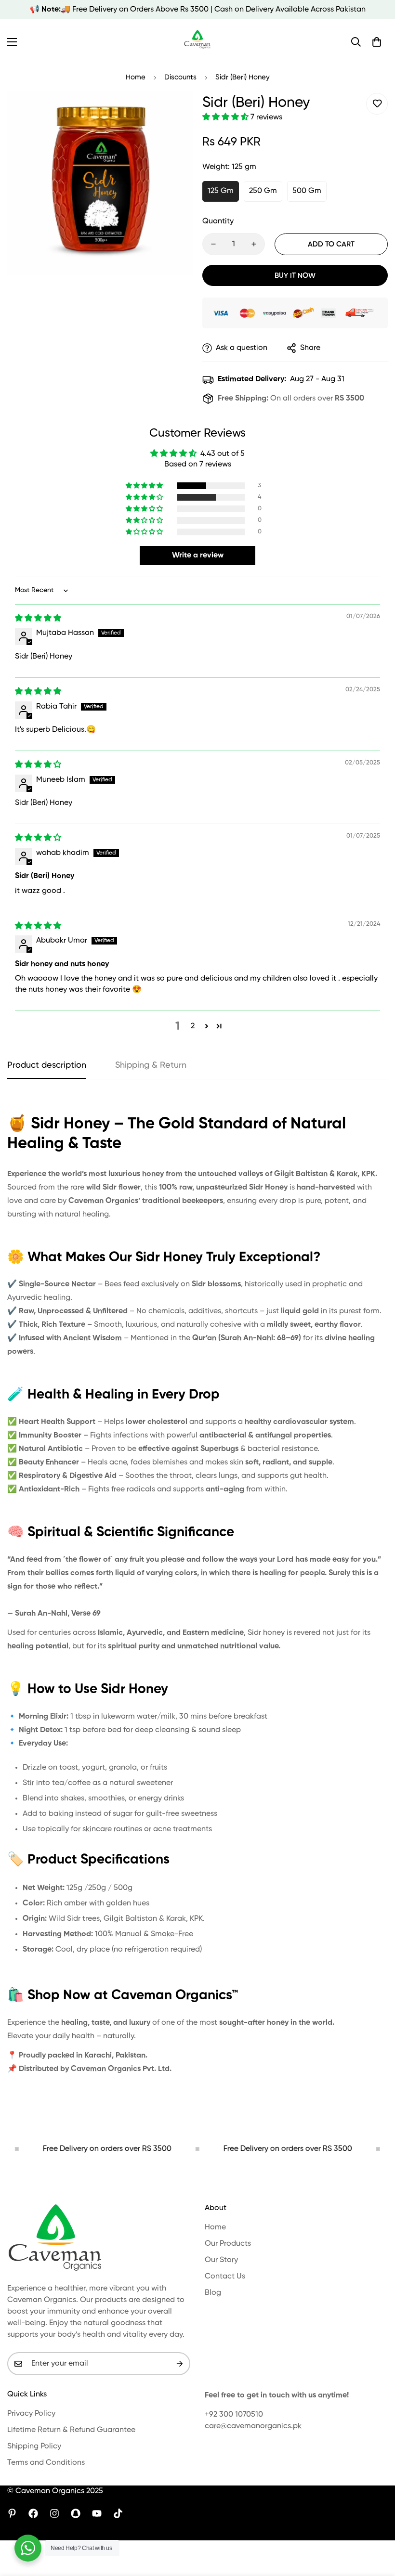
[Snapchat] (76, 2513)
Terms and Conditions (46, 2463)
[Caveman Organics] (198, 42)
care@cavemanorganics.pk (253, 2426)
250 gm (263, 191)
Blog (213, 2293)
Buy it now (295, 276)
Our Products (228, 2244)
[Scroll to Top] (376, 2524)
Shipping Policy (34, 2447)
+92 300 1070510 (234, 2415)
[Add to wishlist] (377, 104)
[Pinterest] (12, 2513)
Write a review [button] (198, 556)
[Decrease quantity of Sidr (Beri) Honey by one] (213, 244)
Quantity (218, 221)
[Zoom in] (172, 111)
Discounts (180, 77)
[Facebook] (33, 2513)
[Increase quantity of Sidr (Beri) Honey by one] (254, 244)
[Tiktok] (118, 2513)
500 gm (307, 191)
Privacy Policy (31, 2414)
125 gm (221, 191)
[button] (377, 42)
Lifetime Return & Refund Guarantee (71, 2430)
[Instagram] (54, 2513)
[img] (38, 619)
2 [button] (193, 1026)
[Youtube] (97, 2513)
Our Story (221, 2260)
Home (136, 77)
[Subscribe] (180, 2364)
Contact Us (225, 2277)
